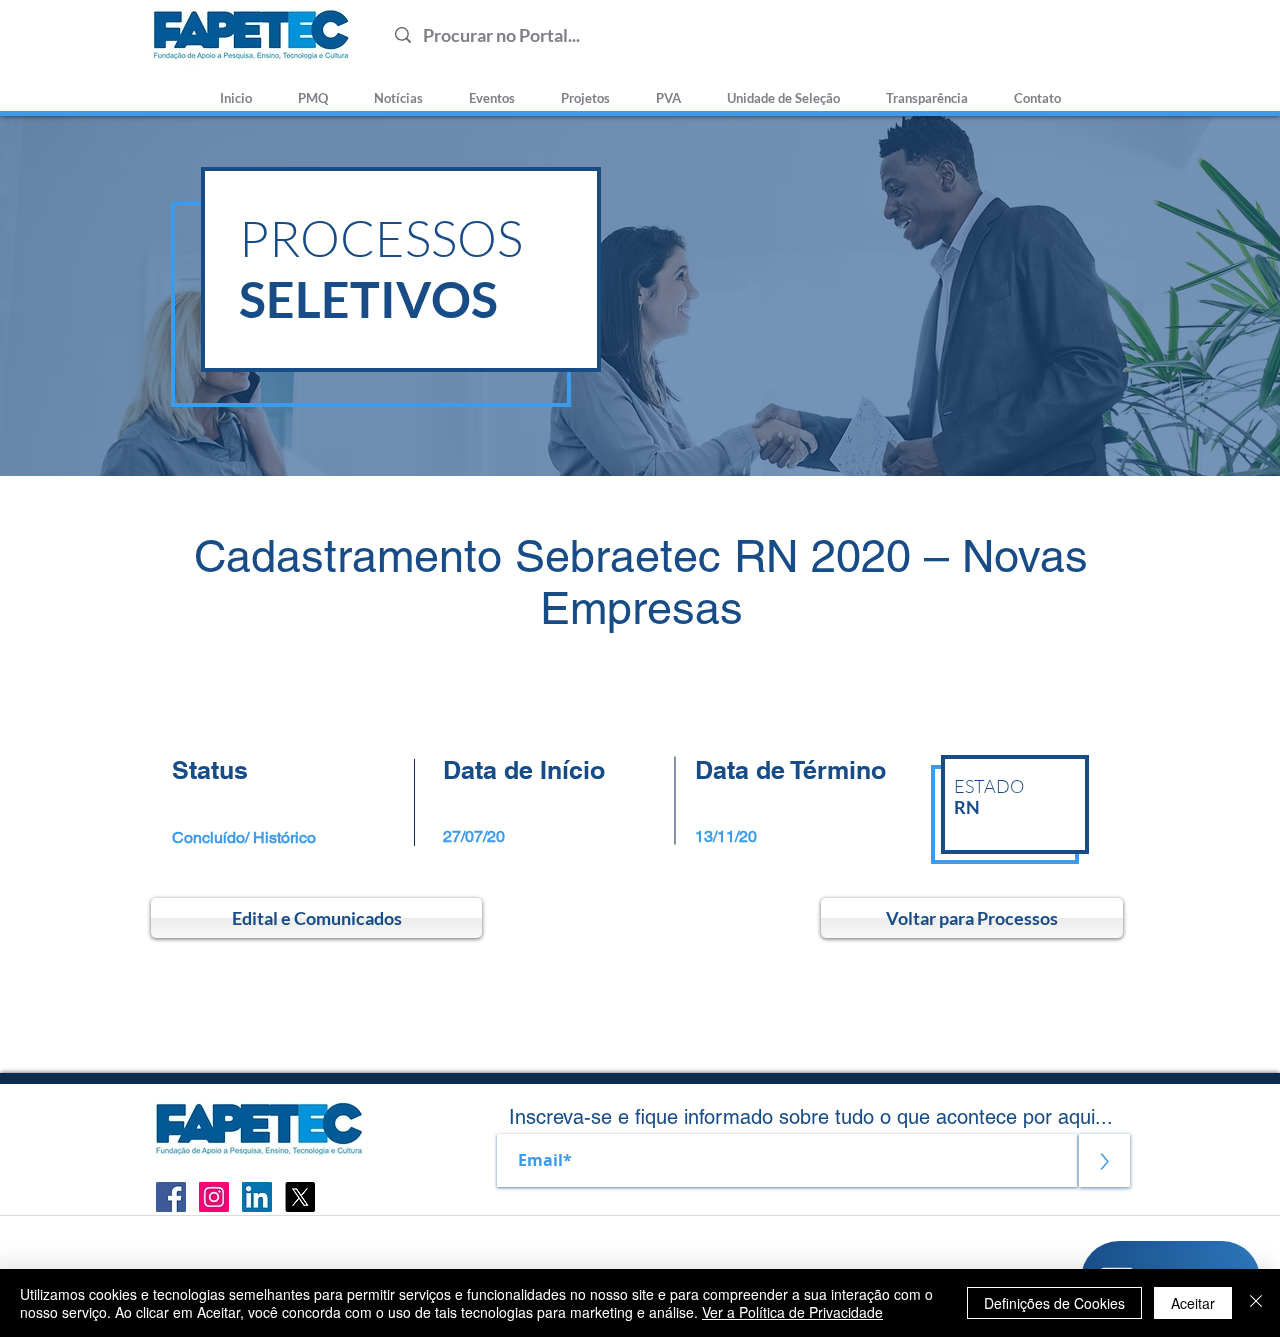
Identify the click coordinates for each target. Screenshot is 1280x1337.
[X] (300, 1197)
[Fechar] (1256, 1303)
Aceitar (1193, 1303)
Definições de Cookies (1054, 1303)
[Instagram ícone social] (214, 1197)
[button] (783, 89)
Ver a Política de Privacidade (792, 1312)
